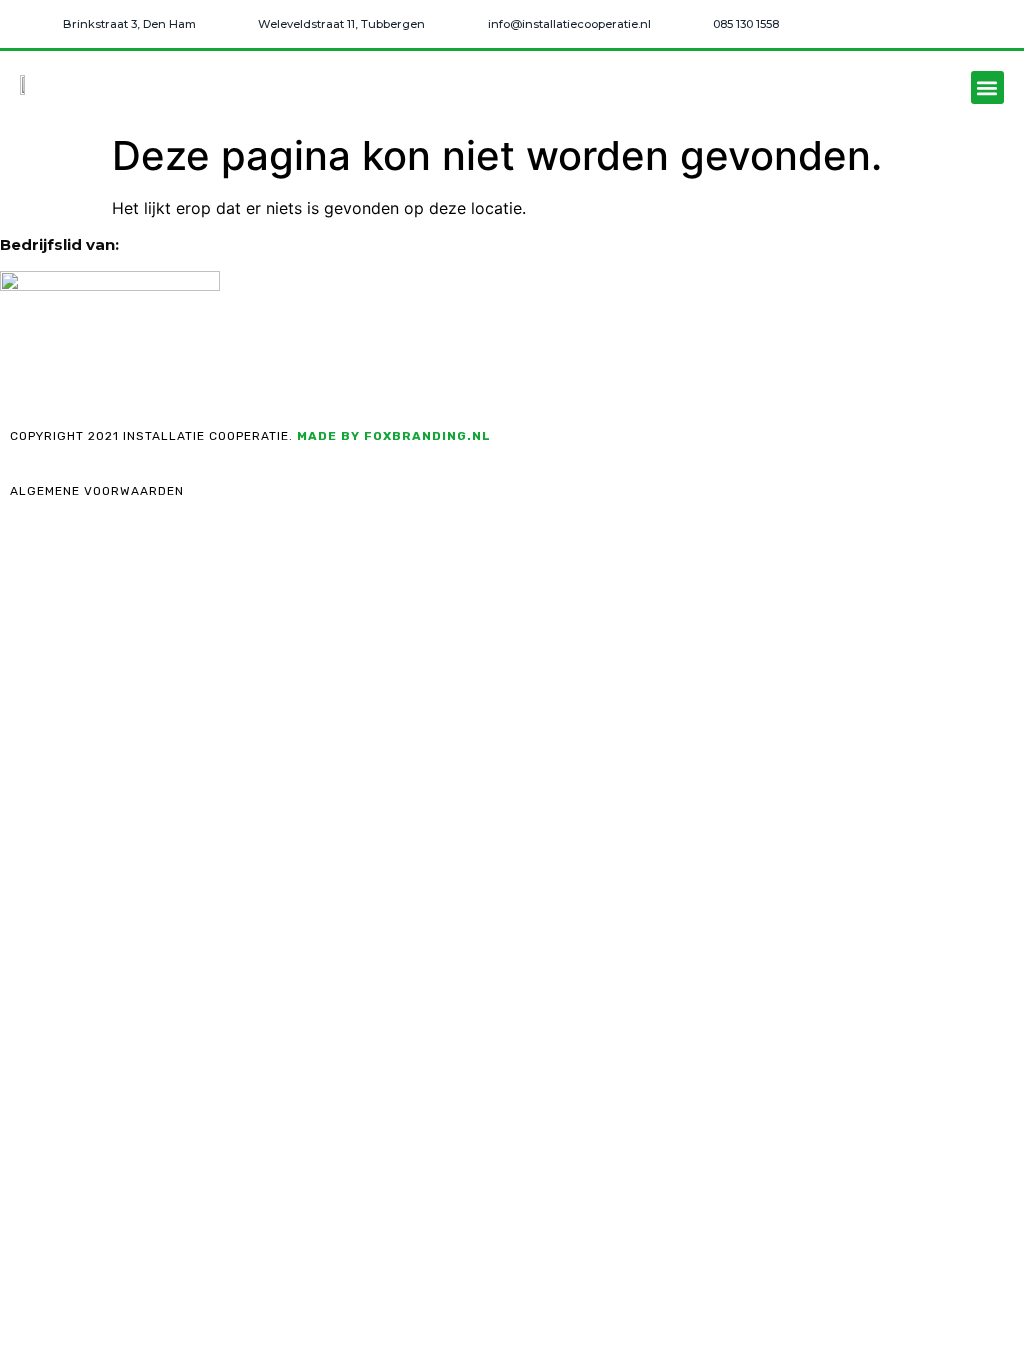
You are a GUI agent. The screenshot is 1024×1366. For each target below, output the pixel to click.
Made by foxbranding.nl (394, 436)
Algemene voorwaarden (97, 491)
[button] (987, 87)
